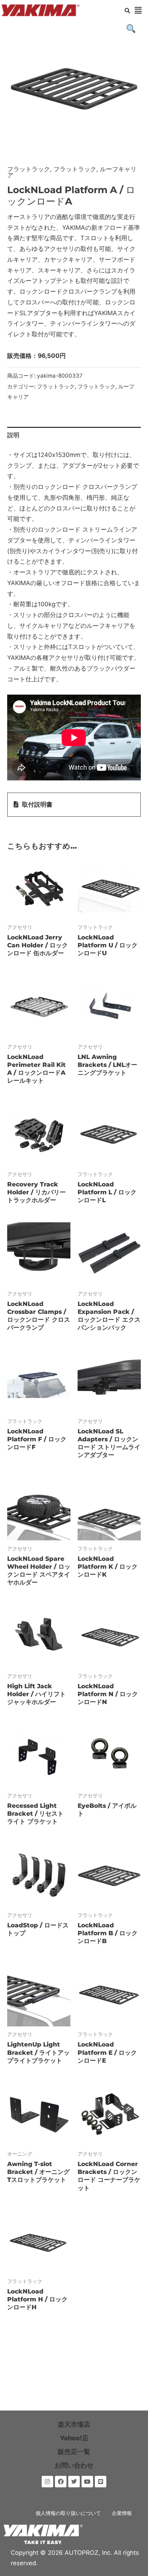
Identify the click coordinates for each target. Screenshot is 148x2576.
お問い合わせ (74, 2465)
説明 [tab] (13, 435)
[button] (138, 10)
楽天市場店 (74, 2424)
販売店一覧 (74, 2452)
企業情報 (122, 2513)
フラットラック (29, 169)
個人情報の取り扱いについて (68, 2513)
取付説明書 (37, 804)
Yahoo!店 (74, 2438)
